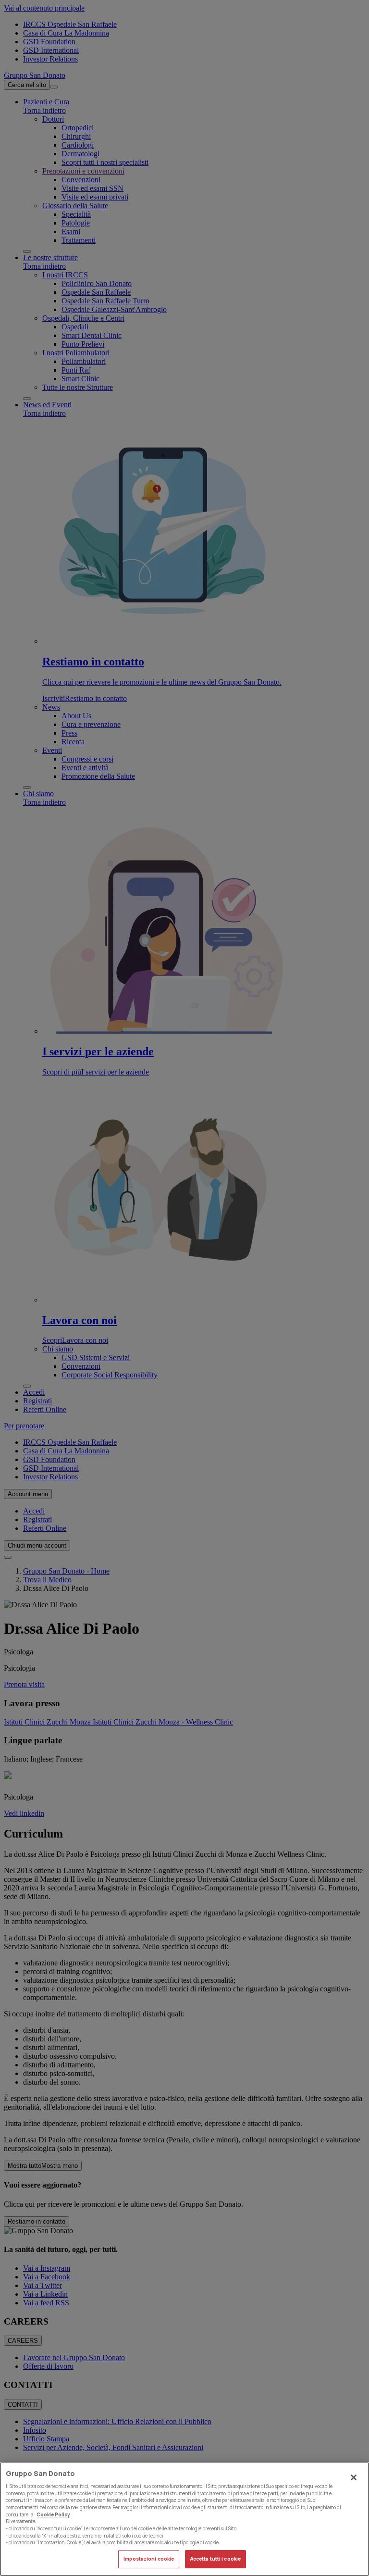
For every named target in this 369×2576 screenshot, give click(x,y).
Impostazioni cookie (149, 2559)
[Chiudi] (354, 2477)
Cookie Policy (53, 2515)
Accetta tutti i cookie (215, 2559)
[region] (184, 2519)
